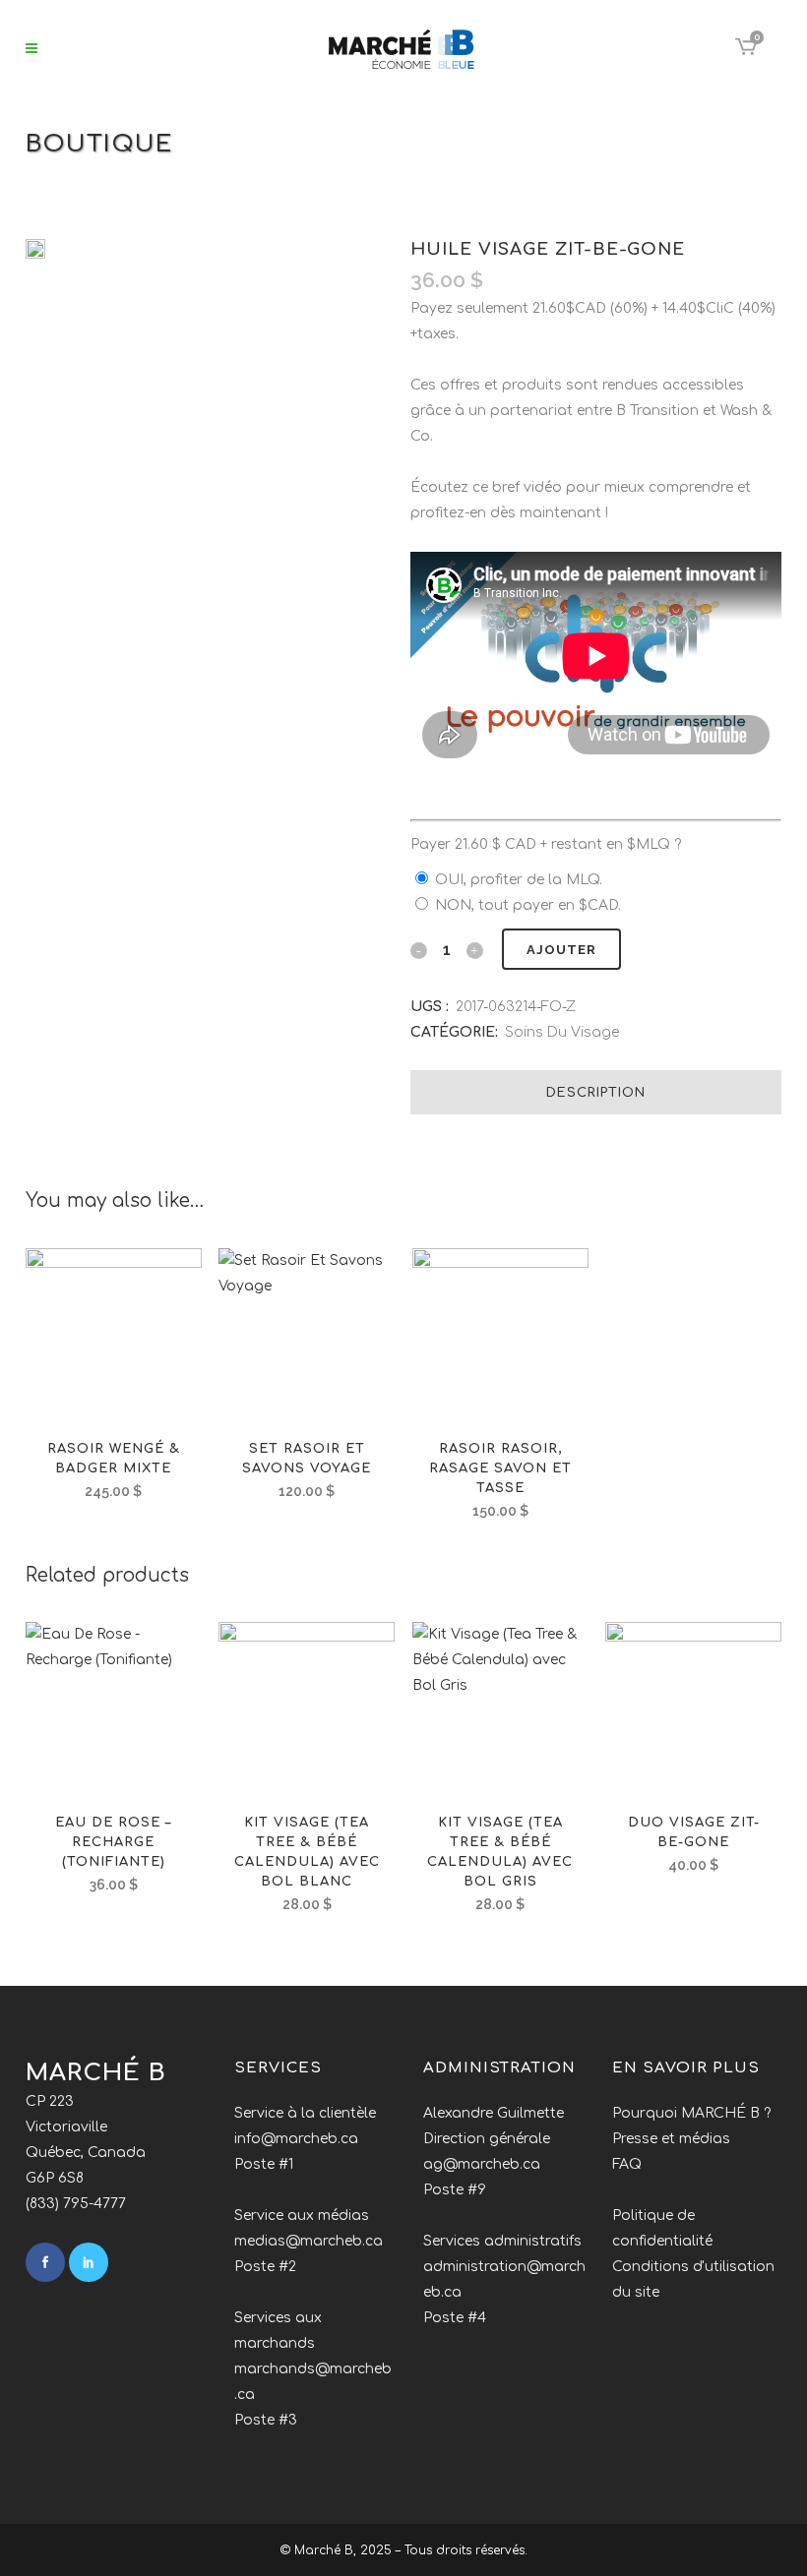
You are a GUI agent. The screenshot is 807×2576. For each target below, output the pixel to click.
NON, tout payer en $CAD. (528, 905)
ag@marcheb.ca (482, 2164)
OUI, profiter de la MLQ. (519, 880)
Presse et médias (671, 2139)
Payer (546, 844)
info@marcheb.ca (296, 2139)
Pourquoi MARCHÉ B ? (691, 2113)
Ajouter (561, 950)
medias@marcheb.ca (309, 2241)
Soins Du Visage (562, 1032)
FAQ (627, 2164)
